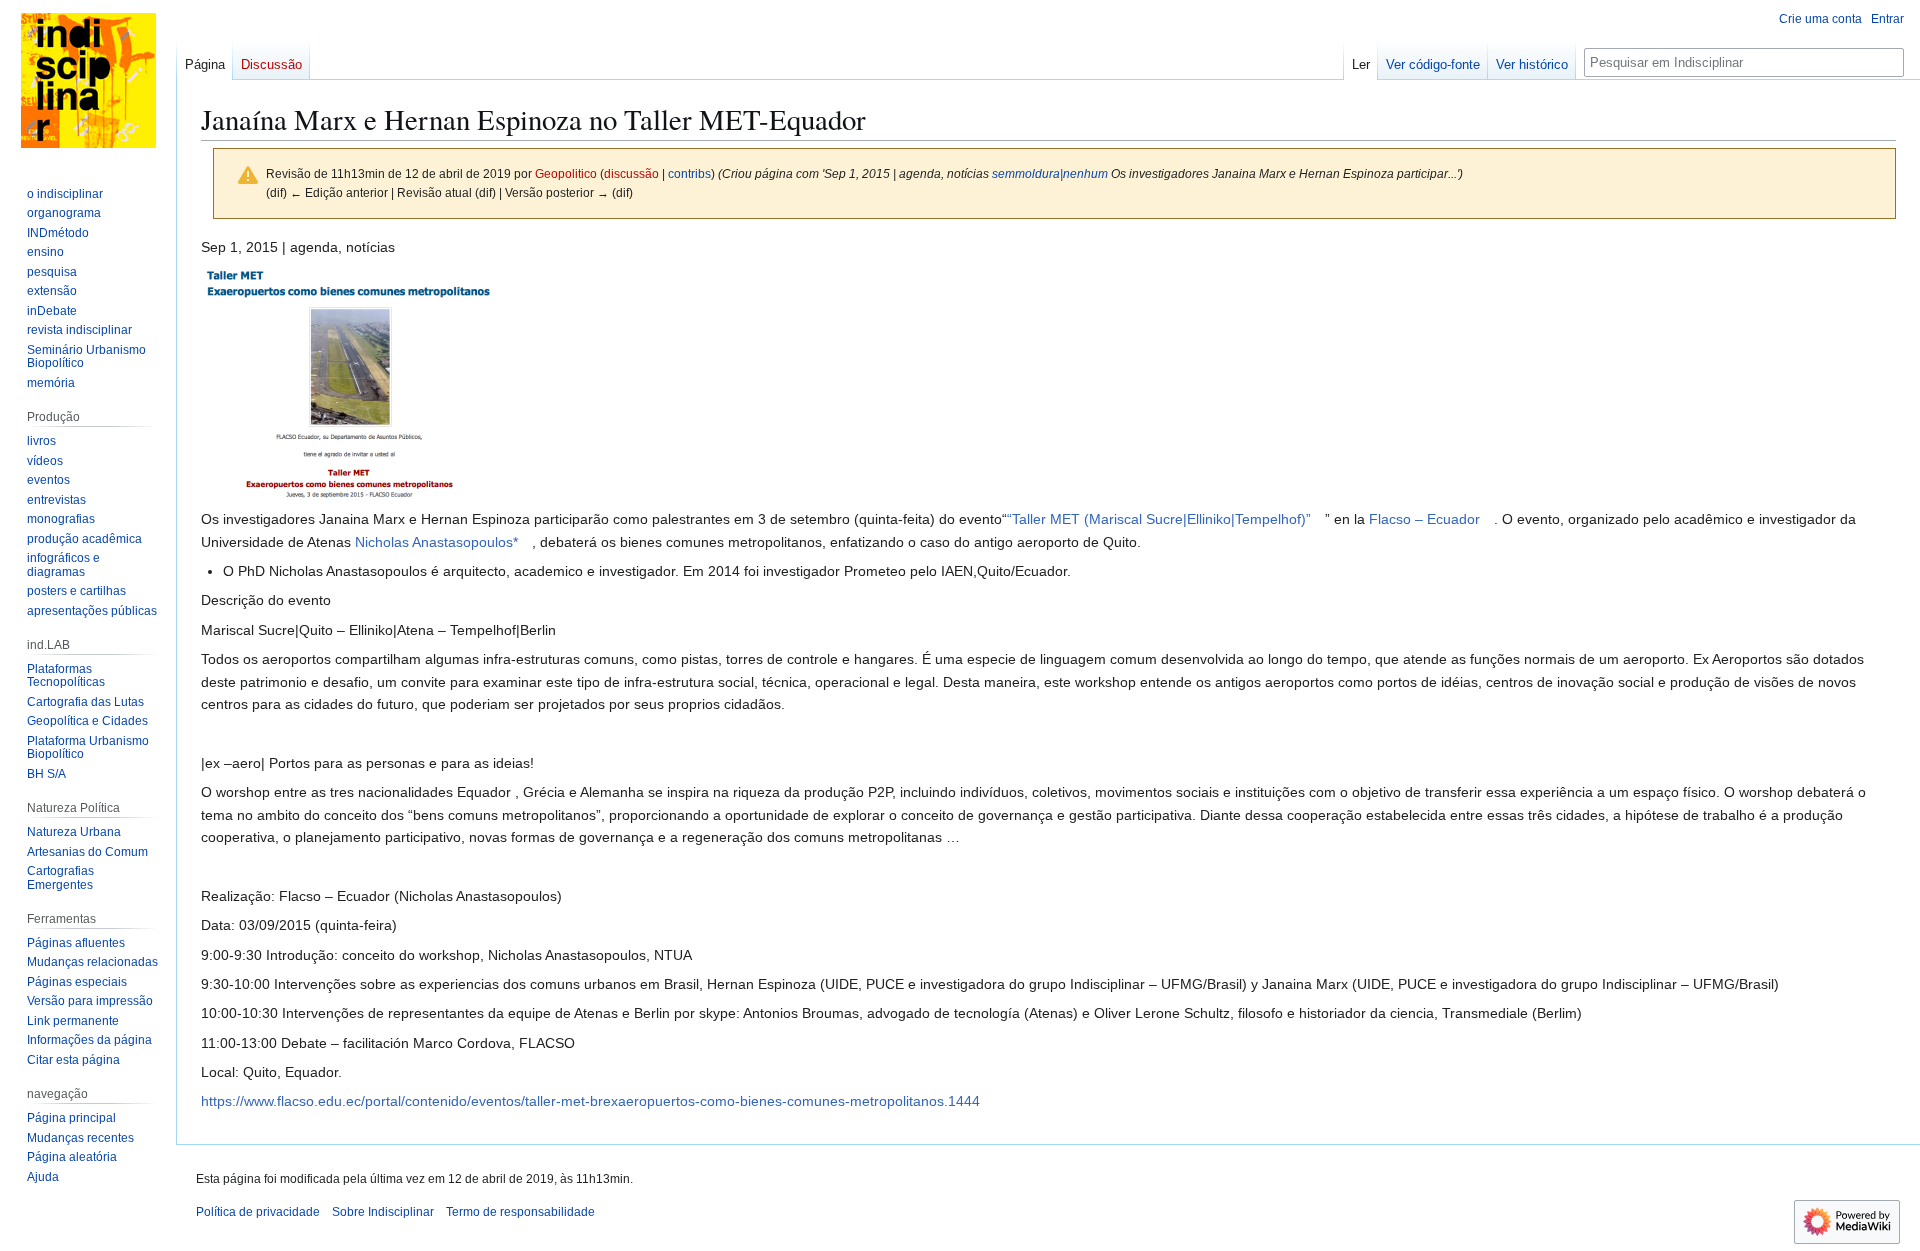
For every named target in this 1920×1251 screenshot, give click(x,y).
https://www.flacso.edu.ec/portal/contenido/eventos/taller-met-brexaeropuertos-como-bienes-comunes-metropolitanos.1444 (590, 1101)
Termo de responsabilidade (520, 1212)
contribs (689, 173)
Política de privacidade (258, 1212)
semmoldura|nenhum (1050, 173)
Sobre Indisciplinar (383, 1212)
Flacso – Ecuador (1424, 519)
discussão (631, 173)
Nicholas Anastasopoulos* (436, 542)
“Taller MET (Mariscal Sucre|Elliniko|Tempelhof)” (1159, 519)
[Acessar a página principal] (88, 80)
